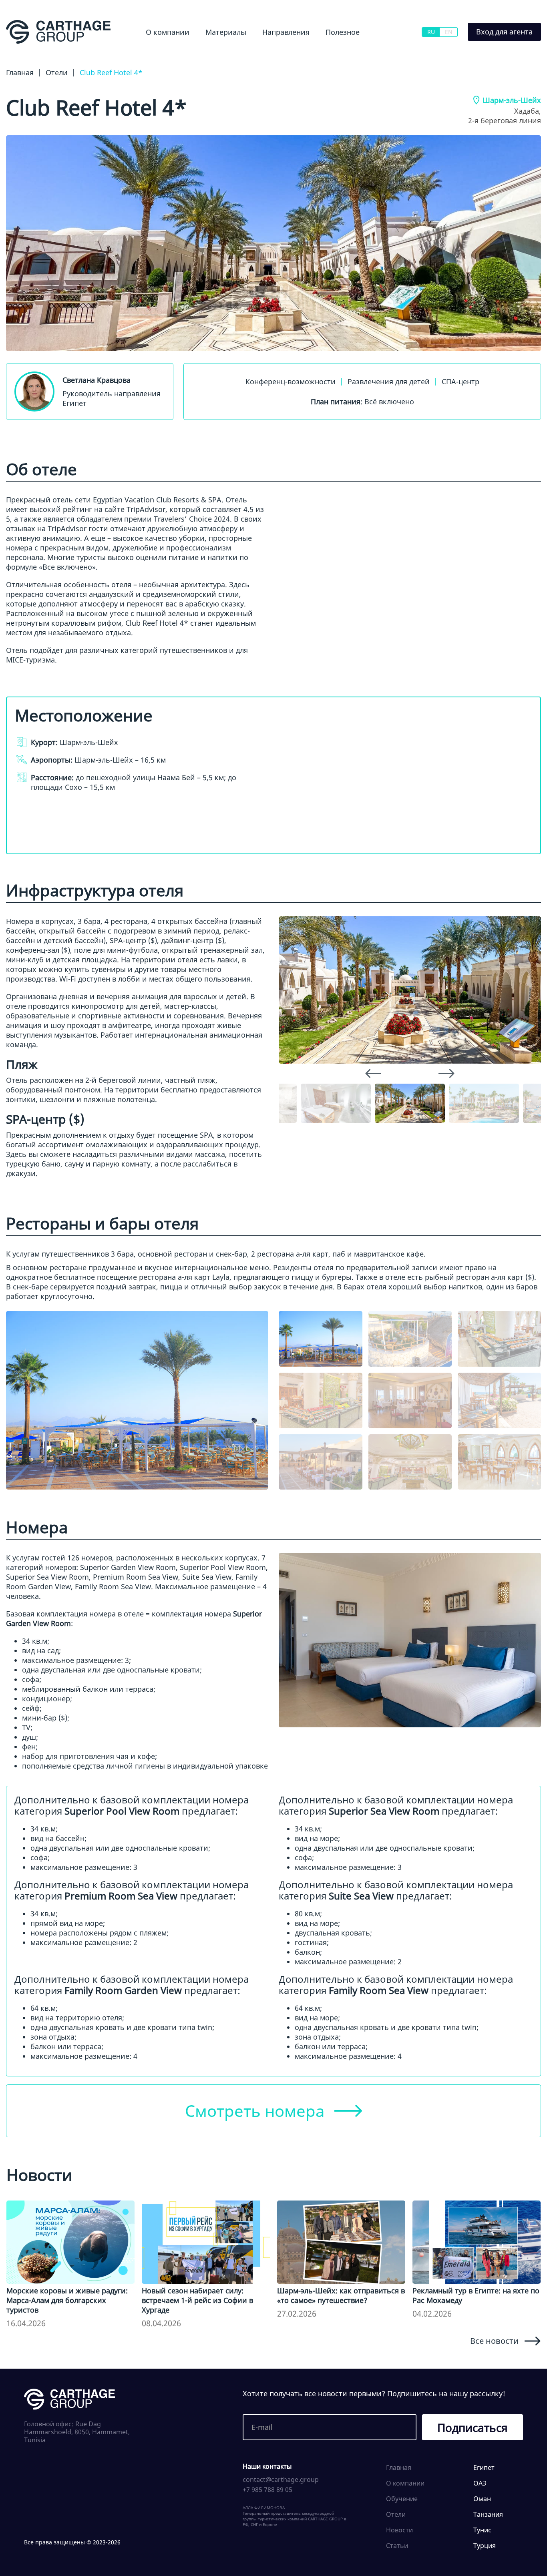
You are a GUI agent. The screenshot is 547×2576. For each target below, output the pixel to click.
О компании (168, 32)
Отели (396, 2514)
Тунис (482, 2530)
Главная (399, 2468)
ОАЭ (480, 2483)
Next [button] (446, 1073)
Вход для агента (504, 32)
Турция (485, 2546)
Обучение (334, 54)
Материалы (226, 32)
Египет (259, 54)
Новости (208, 54)
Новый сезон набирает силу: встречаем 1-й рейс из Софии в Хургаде (197, 2300)
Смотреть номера (255, 2111)
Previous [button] (373, 1073)
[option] (410, 990)
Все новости (494, 2341)
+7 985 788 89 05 (267, 2490)
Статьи (397, 2546)
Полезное (343, 32)
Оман (482, 2499)
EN (449, 32)
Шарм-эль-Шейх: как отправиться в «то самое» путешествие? (341, 2295)
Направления (286, 32)
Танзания (488, 2514)
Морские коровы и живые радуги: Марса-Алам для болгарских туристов (67, 2300)
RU (431, 32)
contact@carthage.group (281, 2480)
